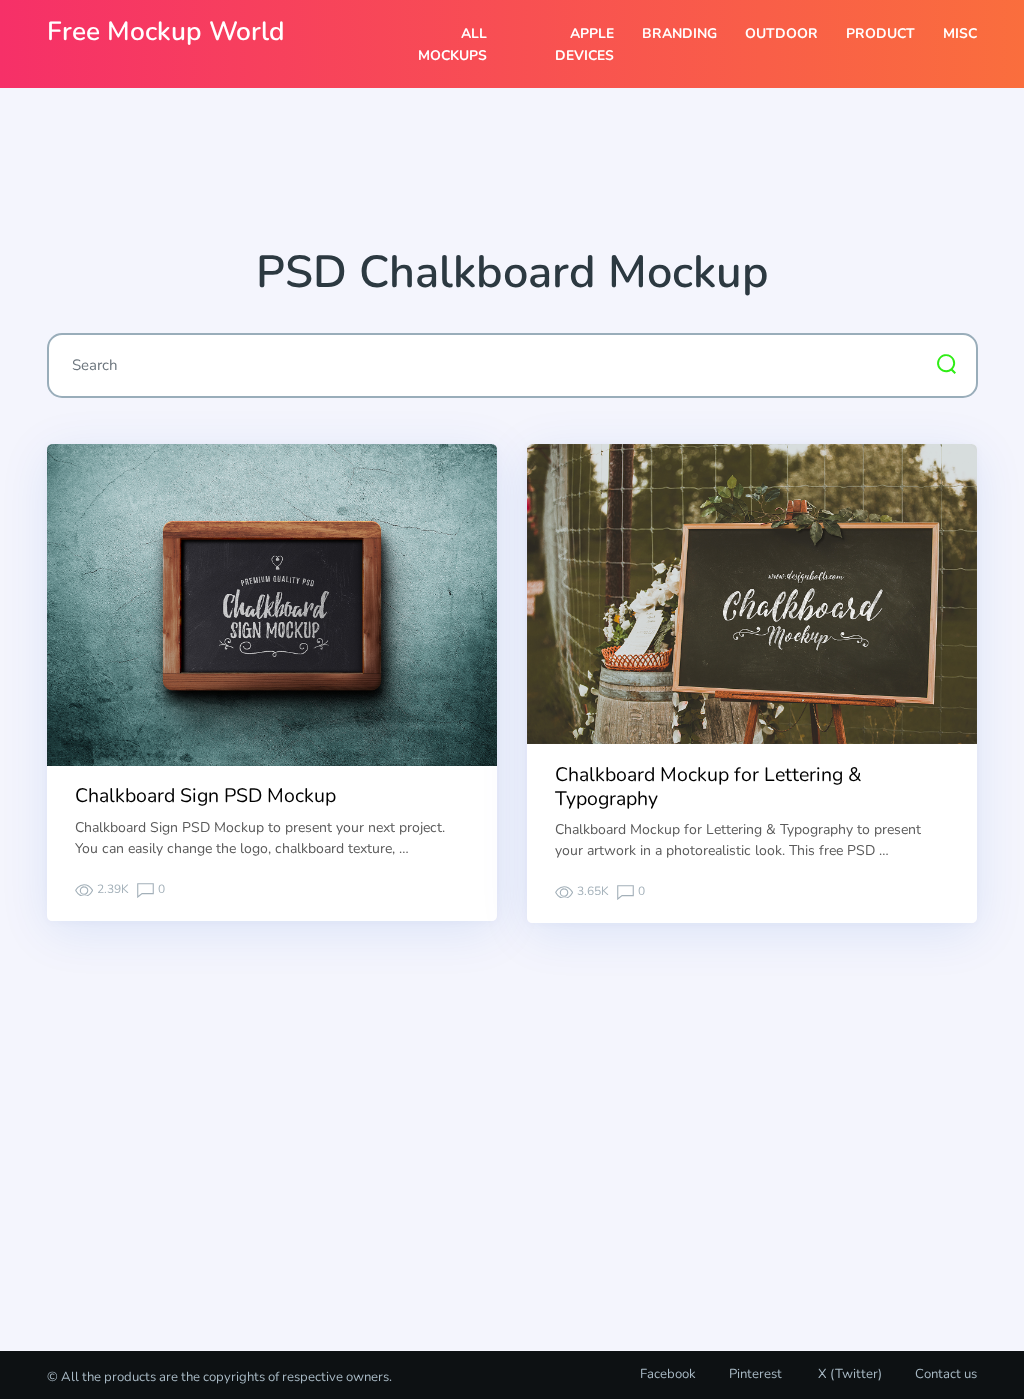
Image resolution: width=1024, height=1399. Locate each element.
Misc (960, 33)
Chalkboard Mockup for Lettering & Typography (708, 786)
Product (880, 33)
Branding (679, 33)
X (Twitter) (848, 1374)
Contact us (946, 1374)
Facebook (668, 1374)
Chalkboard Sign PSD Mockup (205, 795)
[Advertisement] (512, 175)
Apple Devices (584, 44)
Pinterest (755, 1374)
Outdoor (781, 33)
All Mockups (452, 44)
